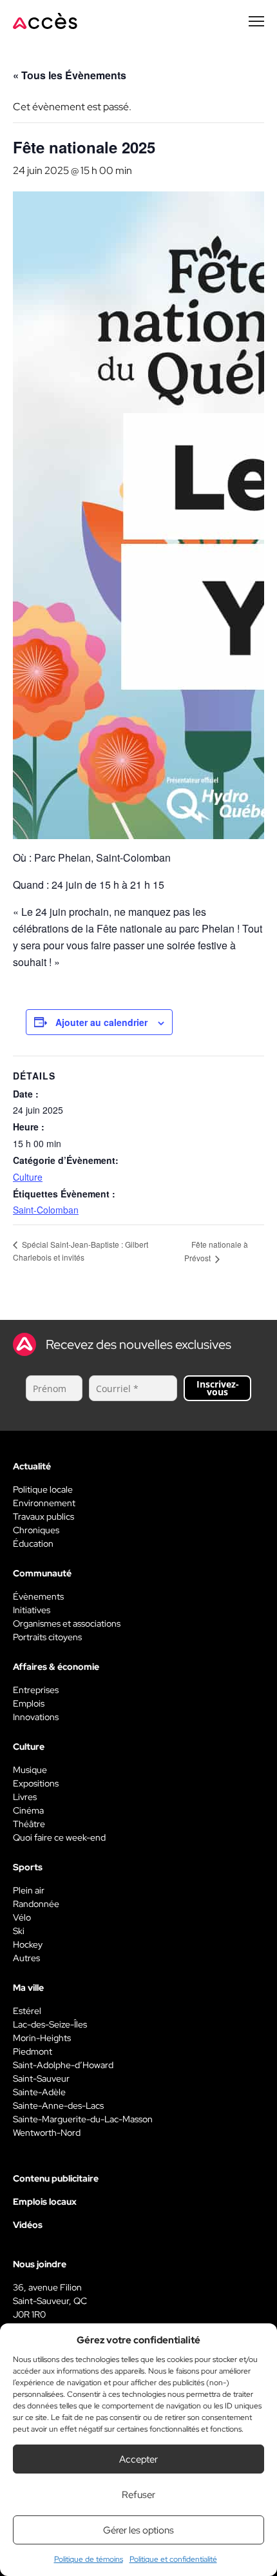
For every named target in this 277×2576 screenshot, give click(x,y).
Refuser (138, 2495)
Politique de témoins (89, 2559)
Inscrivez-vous (218, 1388)
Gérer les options (138, 2530)
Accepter (138, 2459)
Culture (28, 1177)
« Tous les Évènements (70, 75)
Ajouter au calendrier (101, 1022)
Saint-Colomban (46, 1210)
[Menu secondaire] (256, 21)
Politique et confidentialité (173, 2559)
